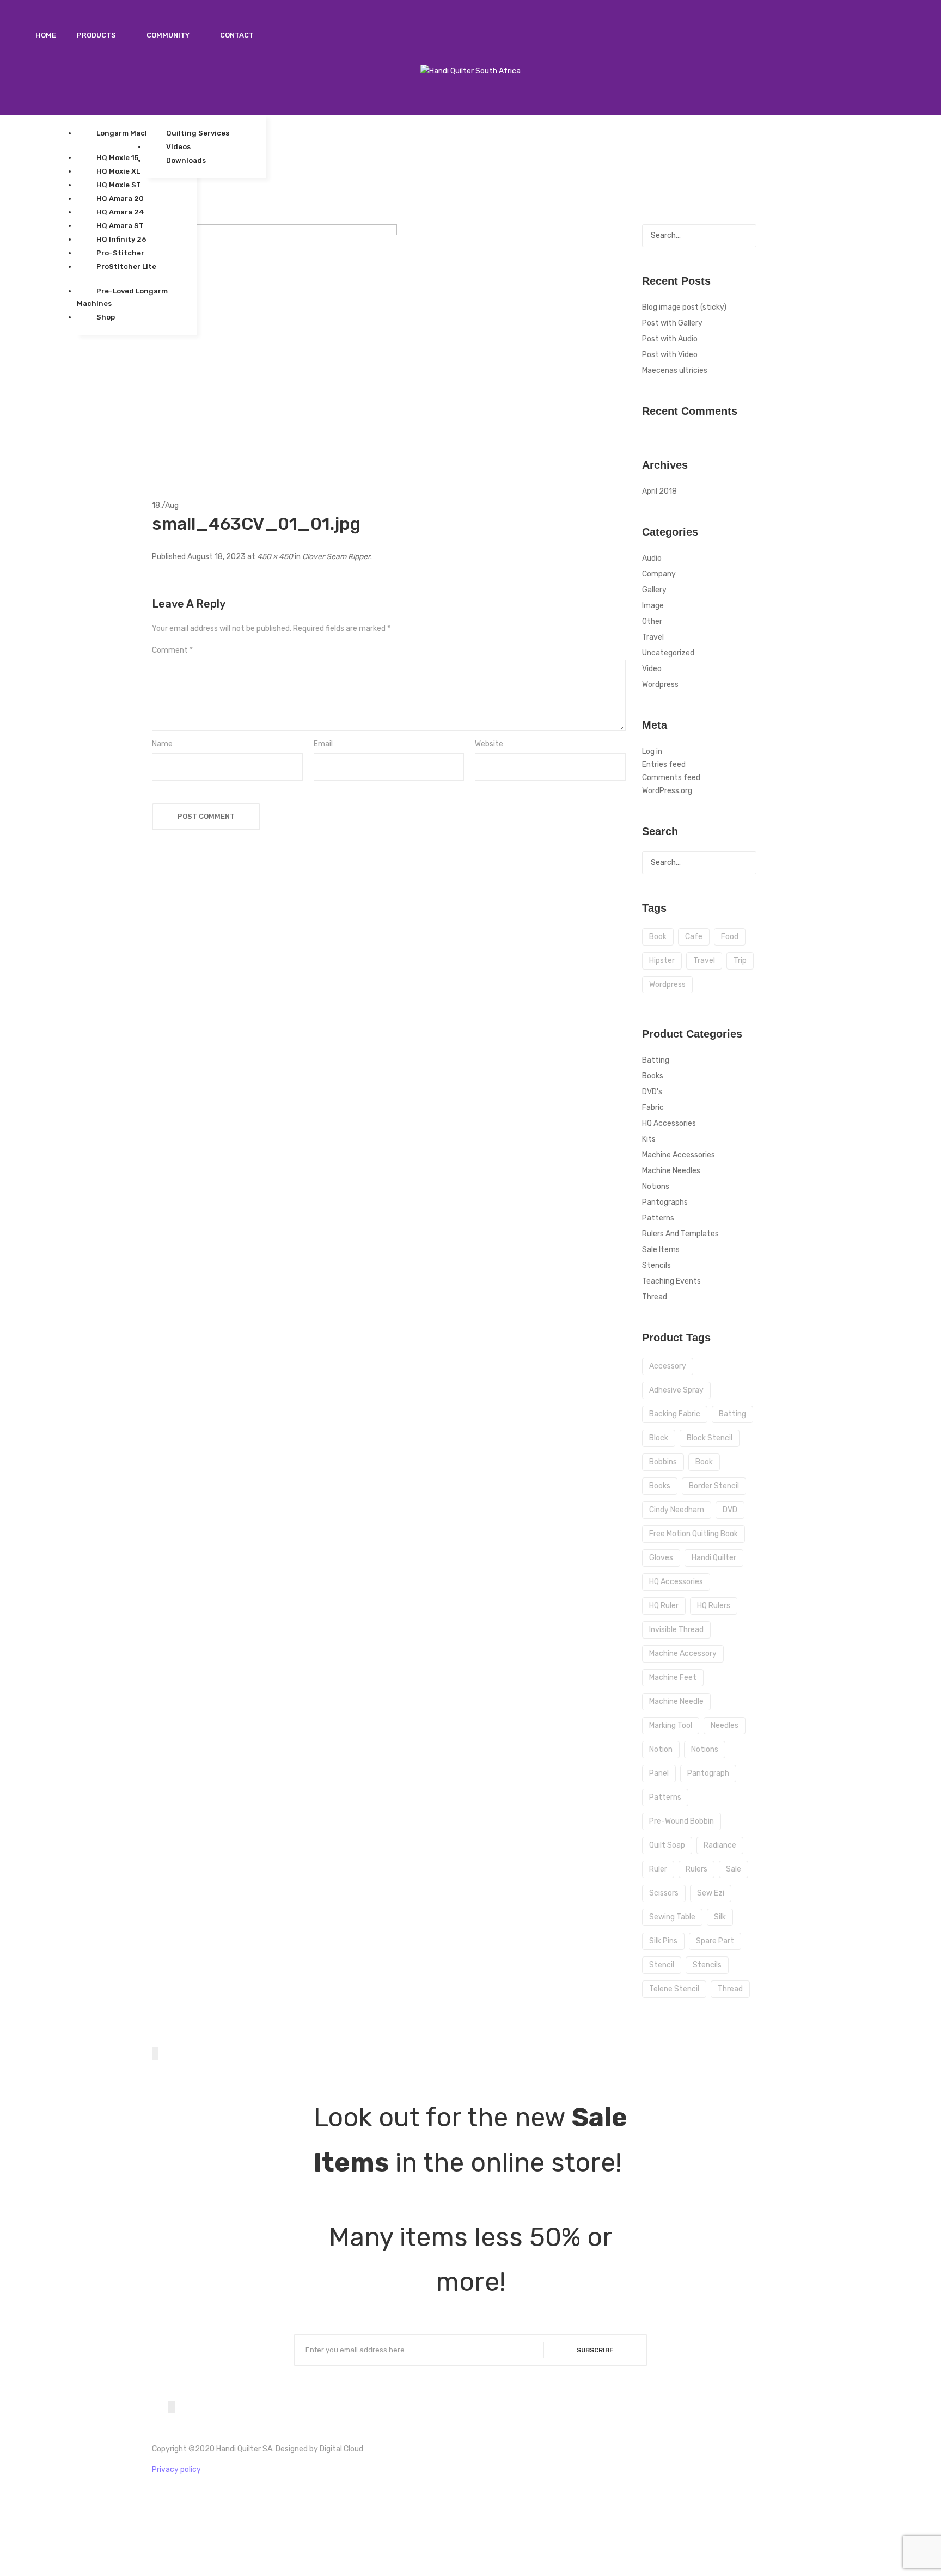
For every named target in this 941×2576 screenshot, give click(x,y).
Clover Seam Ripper (336, 557)
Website (489, 744)
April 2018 (659, 491)
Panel (659, 1773)
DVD (730, 1510)
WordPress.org (667, 791)
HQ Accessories (669, 1123)
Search (745, 236)
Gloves (661, 1558)
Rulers (696, 1869)
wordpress (667, 985)
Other (652, 621)
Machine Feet (673, 1678)
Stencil (662, 1965)
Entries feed (664, 765)
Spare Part (715, 1941)
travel (704, 961)
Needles (725, 1725)
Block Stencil (710, 1438)
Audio (652, 558)
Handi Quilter (714, 1558)
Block (659, 1438)
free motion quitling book (693, 1534)
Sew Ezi (711, 1893)
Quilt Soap (667, 1845)
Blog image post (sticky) (684, 307)
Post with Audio (670, 339)
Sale (734, 1869)
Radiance (720, 1845)
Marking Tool (671, 1725)
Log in (652, 752)
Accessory (668, 1366)
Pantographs (665, 1202)
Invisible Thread (676, 1630)
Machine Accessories (679, 1155)
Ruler (658, 1869)
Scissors (664, 1893)
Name (162, 744)
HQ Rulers (714, 1606)
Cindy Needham (677, 1510)
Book (704, 1462)
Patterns (658, 1218)
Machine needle (676, 1701)
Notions (656, 1186)
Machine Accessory (683, 1654)
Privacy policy (176, 2470)
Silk (720, 1917)
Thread (655, 1297)
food (730, 937)
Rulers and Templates (680, 1234)
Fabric (653, 1108)
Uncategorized (668, 653)
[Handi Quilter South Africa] (471, 71)
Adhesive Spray (676, 1390)
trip (740, 961)
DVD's (652, 1092)
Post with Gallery (672, 323)
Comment (172, 650)
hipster (662, 961)
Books (653, 1076)
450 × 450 (275, 557)
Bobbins (663, 1462)
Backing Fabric (675, 1414)
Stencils (656, 1265)
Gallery (654, 590)
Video (652, 669)
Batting (656, 1060)
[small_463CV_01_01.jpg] (274, 346)
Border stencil (714, 1486)
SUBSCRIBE (595, 2350)
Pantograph (708, 1773)
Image (653, 606)
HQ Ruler (664, 1606)
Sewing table (672, 1917)
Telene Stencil (674, 1989)
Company (659, 574)
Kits (649, 1139)
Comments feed (671, 778)
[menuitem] (46, 35)
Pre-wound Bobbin (682, 1821)
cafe (694, 937)
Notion (661, 1749)
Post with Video (670, 355)
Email (323, 744)
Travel (653, 637)
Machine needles (671, 1171)
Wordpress (660, 685)
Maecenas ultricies (675, 370)
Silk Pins (663, 1941)
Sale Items (661, 1250)
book (658, 937)
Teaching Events (671, 1281)
